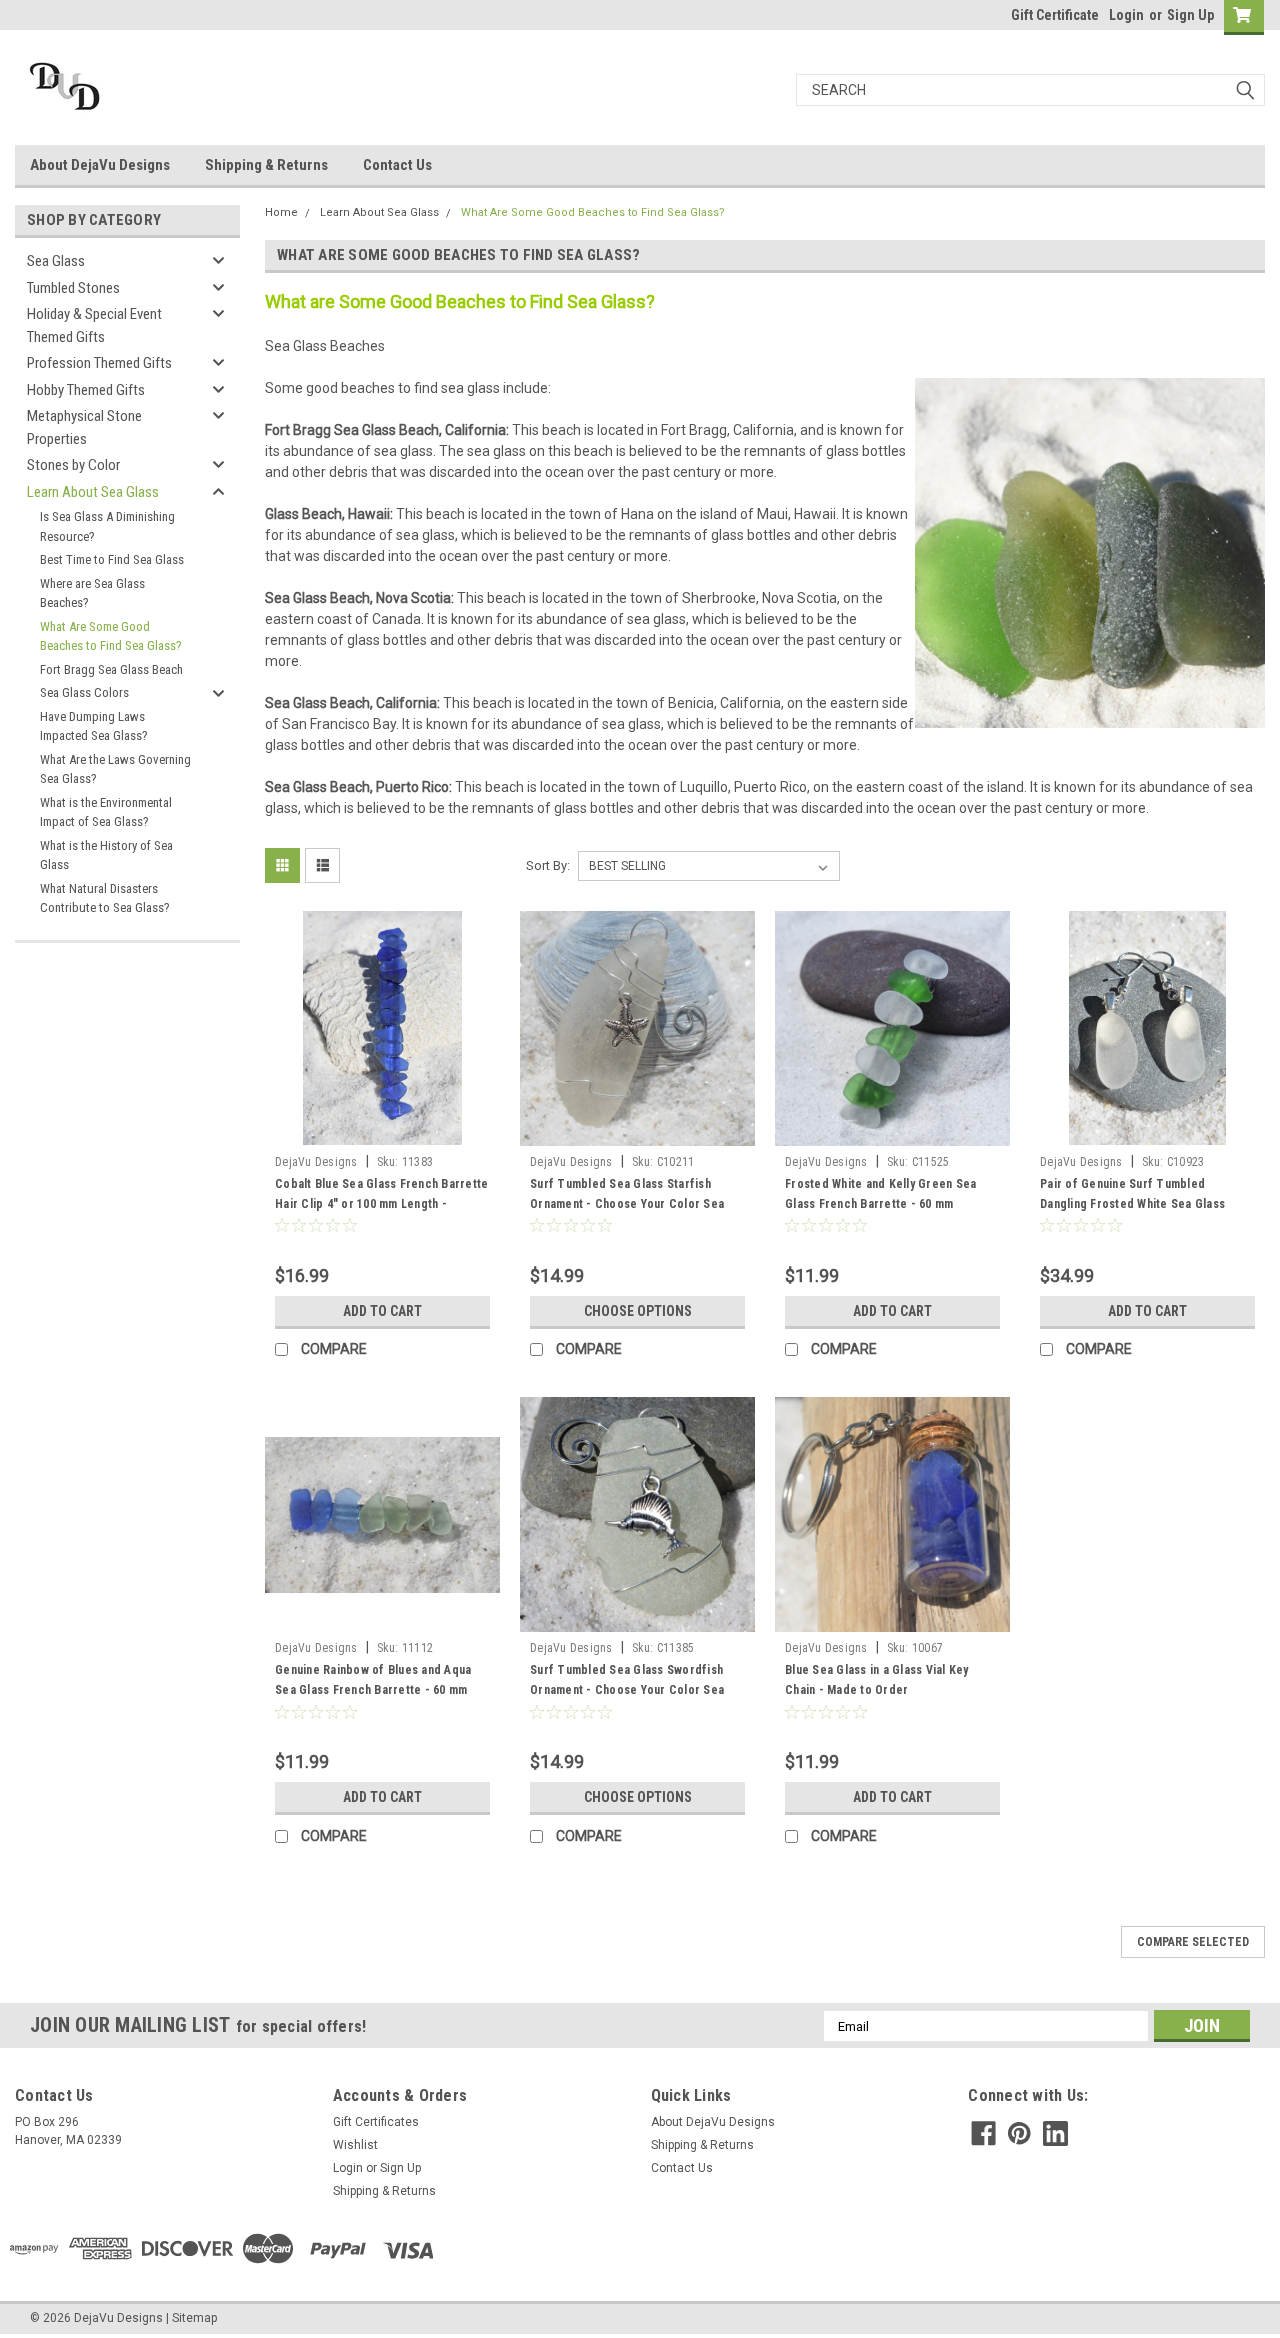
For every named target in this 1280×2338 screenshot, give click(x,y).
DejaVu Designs (316, 1162)
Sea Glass (56, 261)
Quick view (383, 1131)
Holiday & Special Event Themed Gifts (94, 325)
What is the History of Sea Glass (106, 855)
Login (1126, 15)
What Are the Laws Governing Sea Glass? (115, 769)
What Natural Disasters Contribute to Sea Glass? (106, 898)
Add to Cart (382, 1311)
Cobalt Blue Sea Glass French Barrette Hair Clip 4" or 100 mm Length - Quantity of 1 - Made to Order (381, 1204)
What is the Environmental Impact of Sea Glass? (106, 812)
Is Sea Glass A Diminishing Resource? (107, 526)
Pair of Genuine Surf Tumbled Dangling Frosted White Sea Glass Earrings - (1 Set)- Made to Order (1132, 1204)
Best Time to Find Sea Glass (112, 559)
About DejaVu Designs (100, 165)
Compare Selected (1193, 1942)
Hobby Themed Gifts (86, 390)
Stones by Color (73, 465)
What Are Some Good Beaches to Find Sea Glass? (111, 636)
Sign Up (1190, 15)
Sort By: (548, 865)
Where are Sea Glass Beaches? (92, 593)
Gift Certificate (1055, 15)
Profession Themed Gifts (99, 363)
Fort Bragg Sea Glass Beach (111, 669)
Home (281, 212)
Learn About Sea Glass (93, 492)
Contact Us (397, 165)
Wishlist (355, 2145)
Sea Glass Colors (84, 692)
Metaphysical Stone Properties (84, 427)
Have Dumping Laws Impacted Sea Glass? (94, 726)
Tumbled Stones (73, 288)
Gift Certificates (376, 2122)
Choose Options (638, 1311)
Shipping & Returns (266, 165)
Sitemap (194, 2318)
